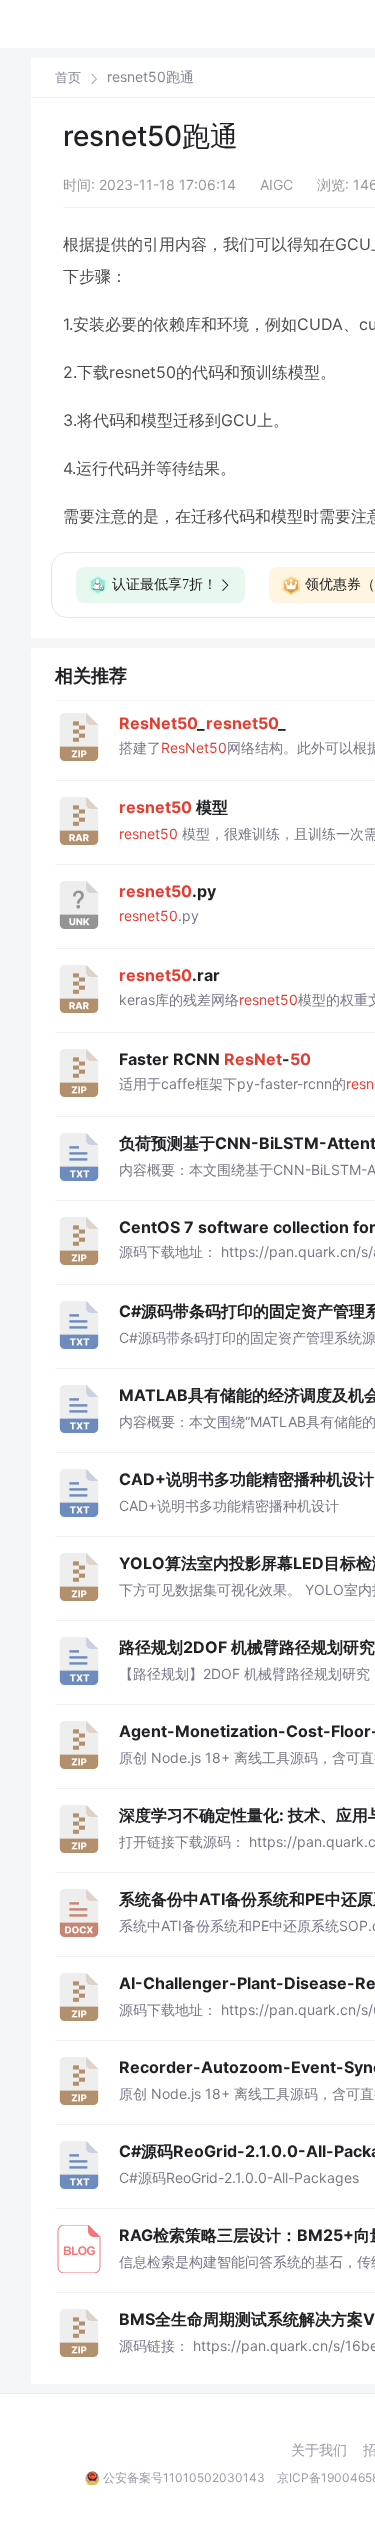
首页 (68, 77)
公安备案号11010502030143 (184, 2477)
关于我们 (319, 2450)
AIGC (276, 184)
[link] (68, 77)
